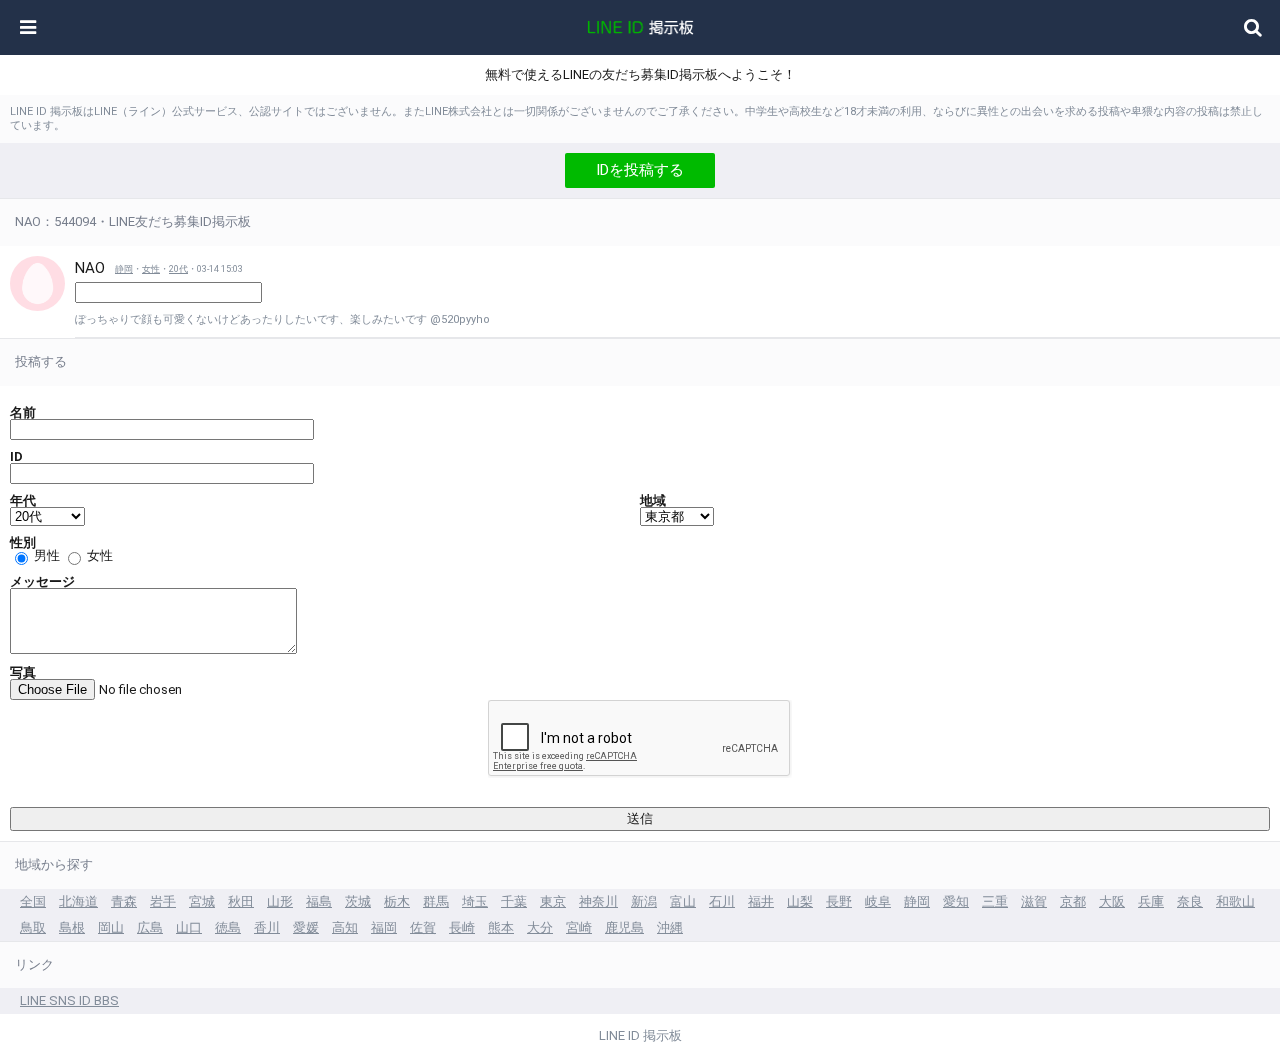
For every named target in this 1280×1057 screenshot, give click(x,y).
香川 (267, 927)
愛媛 (306, 927)
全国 (33, 901)
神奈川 (598, 901)
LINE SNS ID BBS (69, 1000)
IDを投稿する (640, 170)
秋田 (241, 901)
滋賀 (1034, 901)
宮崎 (579, 927)
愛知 (956, 901)
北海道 (78, 901)
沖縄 (670, 927)
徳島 (228, 927)
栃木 (397, 901)
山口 (189, 927)
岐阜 (878, 901)
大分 (540, 927)
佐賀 (423, 927)
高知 (345, 927)
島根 (72, 927)
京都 (1073, 901)
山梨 (800, 901)
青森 (124, 901)
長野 (839, 901)
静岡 (124, 269)
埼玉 (475, 901)
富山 (683, 901)
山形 (280, 901)
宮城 (202, 901)
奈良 (1190, 901)
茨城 (358, 901)
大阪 (1112, 901)
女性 (151, 269)
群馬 (436, 901)
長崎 (462, 927)
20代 (178, 269)
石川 (722, 901)
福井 (761, 901)
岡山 (111, 927)
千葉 (514, 901)
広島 (150, 927)
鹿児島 (624, 927)
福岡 (384, 927)
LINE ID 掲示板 (640, 1035)
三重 (995, 901)
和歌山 (1235, 901)
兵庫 (1151, 901)
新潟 (644, 901)
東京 (553, 901)
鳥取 (33, 927)
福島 (319, 901)
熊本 (501, 927)
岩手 (163, 901)
